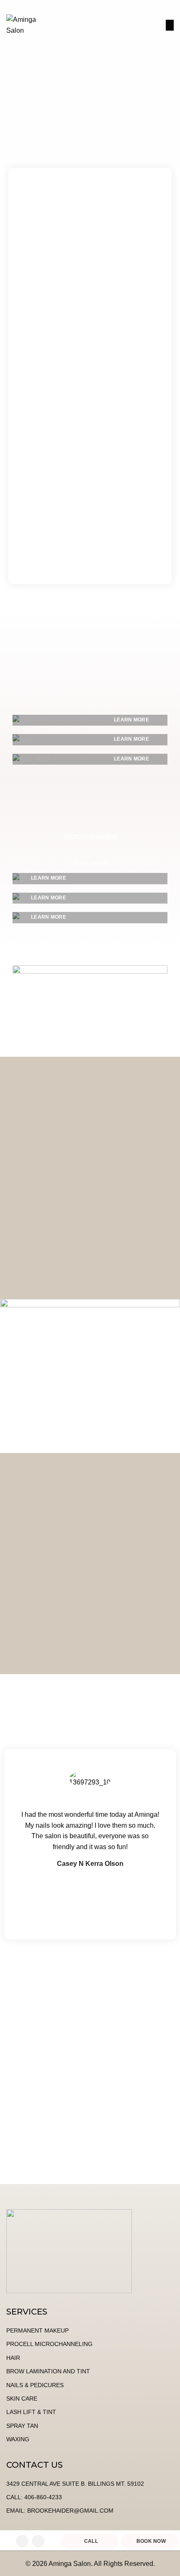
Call (91, 2541)
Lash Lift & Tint (31, 2412)
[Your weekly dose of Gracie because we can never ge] (90, 2091)
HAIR (13, 2358)
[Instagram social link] (38, 2541)
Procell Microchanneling (49, 2344)
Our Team (90, 1647)
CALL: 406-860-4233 (34, 2497)
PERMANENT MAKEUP (37, 2330)
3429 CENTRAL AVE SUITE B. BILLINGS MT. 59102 (75, 2484)
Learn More (90, 864)
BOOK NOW (137, 25)
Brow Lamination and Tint (48, 2371)
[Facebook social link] (22, 2541)
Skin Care (22, 2398)
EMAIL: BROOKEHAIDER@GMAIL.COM (60, 2511)
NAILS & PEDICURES (35, 2385)
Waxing (18, 2439)
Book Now (151, 2541)
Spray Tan (22, 2426)
